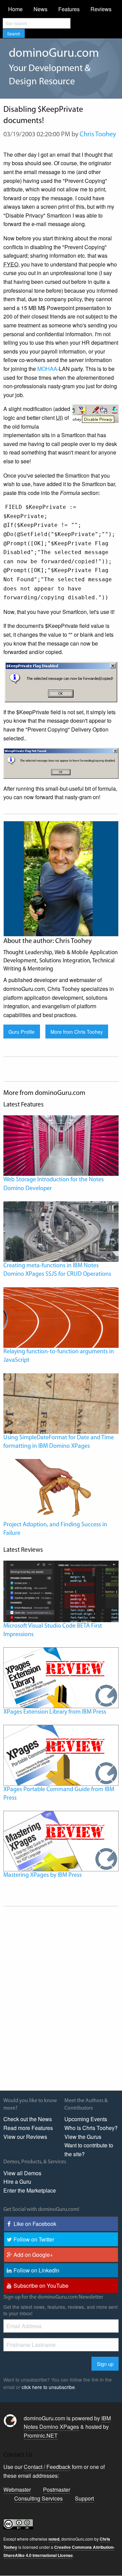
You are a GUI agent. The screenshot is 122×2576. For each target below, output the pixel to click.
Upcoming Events (86, 2119)
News (40, 9)
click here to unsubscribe (48, 2387)
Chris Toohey (98, 135)
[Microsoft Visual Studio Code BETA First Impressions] (61, 1591)
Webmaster (17, 2489)
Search (14, 33)
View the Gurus (83, 2137)
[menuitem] (15, 9)
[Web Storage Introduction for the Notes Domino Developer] (61, 1145)
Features (69, 9)
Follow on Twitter (34, 2239)
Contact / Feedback (47, 2467)
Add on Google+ (33, 2255)
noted (54, 2539)
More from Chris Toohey (77, 1032)
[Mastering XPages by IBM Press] (61, 1840)
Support (84, 2498)
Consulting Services (38, 2498)
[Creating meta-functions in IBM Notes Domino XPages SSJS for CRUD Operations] (61, 1231)
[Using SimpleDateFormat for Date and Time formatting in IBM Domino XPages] (61, 1403)
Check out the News (28, 2119)
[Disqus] (61, 1998)
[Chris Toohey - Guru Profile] (61, 878)
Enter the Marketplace (30, 2190)
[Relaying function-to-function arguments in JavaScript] (61, 1317)
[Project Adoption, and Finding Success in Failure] (61, 1489)
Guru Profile (22, 1032)
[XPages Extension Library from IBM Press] (61, 1677)
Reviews (101, 9)
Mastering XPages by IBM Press (43, 1875)
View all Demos (22, 2173)
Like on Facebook (35, 2224)
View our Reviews (25, 2137)
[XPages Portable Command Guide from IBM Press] (61, 1755)
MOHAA (47, 369)
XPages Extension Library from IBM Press (55, 1712)
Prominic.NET (41, 2435)
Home (15, 9)
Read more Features (28, 2128)
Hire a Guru (17, 2182)
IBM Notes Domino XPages (67, 2423)
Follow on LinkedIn (36, 2270)
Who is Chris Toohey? (91, 2128)
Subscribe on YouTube (41, 2286)
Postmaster (57, 2489)
